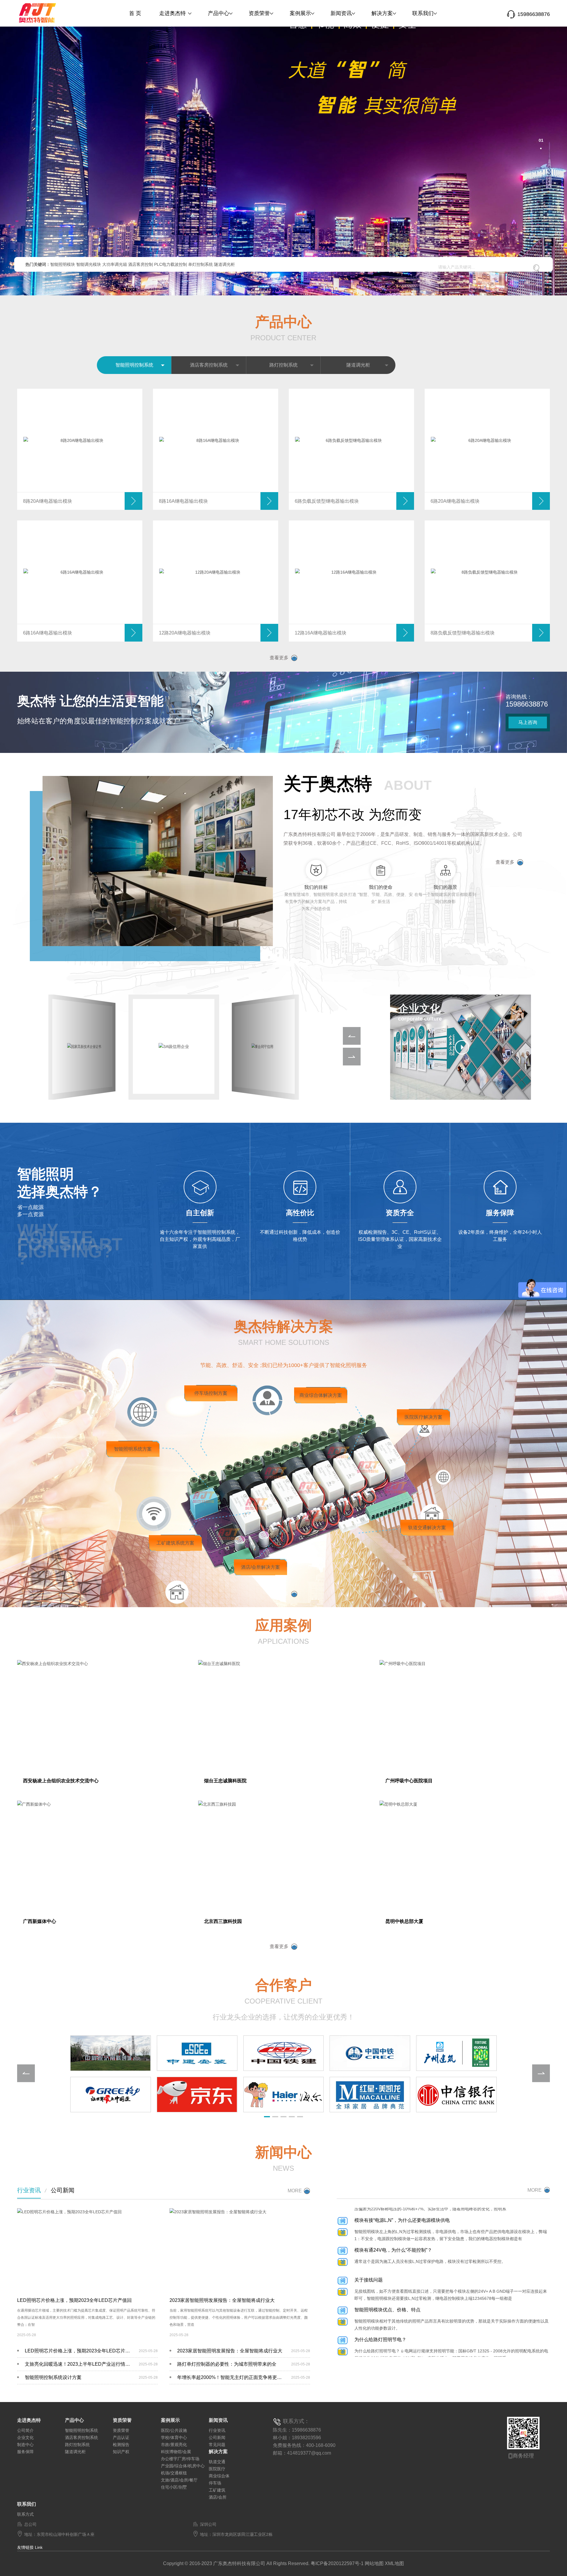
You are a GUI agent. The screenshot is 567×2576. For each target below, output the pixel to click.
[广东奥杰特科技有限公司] (47, 11)
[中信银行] (457, 2095)
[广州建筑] (457, 2053)
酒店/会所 (218, 2497)
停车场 (215, 2483)
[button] (53, 156)
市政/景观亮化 (174, 2445)
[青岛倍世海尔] (283, 2095)
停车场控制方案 (211, 1393)
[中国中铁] (370, 2053)
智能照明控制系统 (134, 365)
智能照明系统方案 (133, 1449)
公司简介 (25, 2430)
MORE (295, 2191)
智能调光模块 (89, 264)
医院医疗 (217, 2469)
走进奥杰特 (172, 13)
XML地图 (394, 2563)
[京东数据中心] (197, 2095)
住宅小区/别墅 (174, 2487)
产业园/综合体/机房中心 (183, 2466)
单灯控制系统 (201, 264)
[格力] (110, 2095)
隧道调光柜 (224, 264)
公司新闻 (63, 2190)
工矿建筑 (217, 2490)
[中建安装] (197, 2053)
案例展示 (300, 13)
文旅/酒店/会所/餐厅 (179, 2480)
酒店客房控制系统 (209, 365)
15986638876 (534, 14)
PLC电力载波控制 (171, 264)
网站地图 (374, 2563)
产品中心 (219, 13)
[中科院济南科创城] (110, 2053)
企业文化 (25, 2437)
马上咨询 (528, 722)
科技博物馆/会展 (176, 2452)
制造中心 (25, 2445)
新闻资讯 (341, 13)
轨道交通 (217, 2462)
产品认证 (121, 2437)
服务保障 (25, 2452)
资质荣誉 (259, 13)
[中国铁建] (283, 2053)
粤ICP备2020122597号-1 (337, 2563)
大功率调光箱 (115, 264)
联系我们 (423, 13)
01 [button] (540, 140)
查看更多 (279, 658)
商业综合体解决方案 (321, 1395)
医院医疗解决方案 (423, 1417)
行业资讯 (29, 2190)
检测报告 (121, 2445)
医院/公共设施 (174, 2430)
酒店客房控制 (141, 264)
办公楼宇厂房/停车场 (180, 2459)
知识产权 (121, 2452)
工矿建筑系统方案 (175, 1543)
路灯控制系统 (283, 365)
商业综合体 (219, 2476)
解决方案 (382, 13)
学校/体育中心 (174, 2437)
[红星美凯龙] (370, 2095)
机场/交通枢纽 (174, 2473)
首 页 (135, 13)
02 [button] (540, 149)
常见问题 (217, 2445)
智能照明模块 (63, 264)
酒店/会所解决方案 (260, 1567)
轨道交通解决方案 (427, 1528)
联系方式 (25, 2514)
